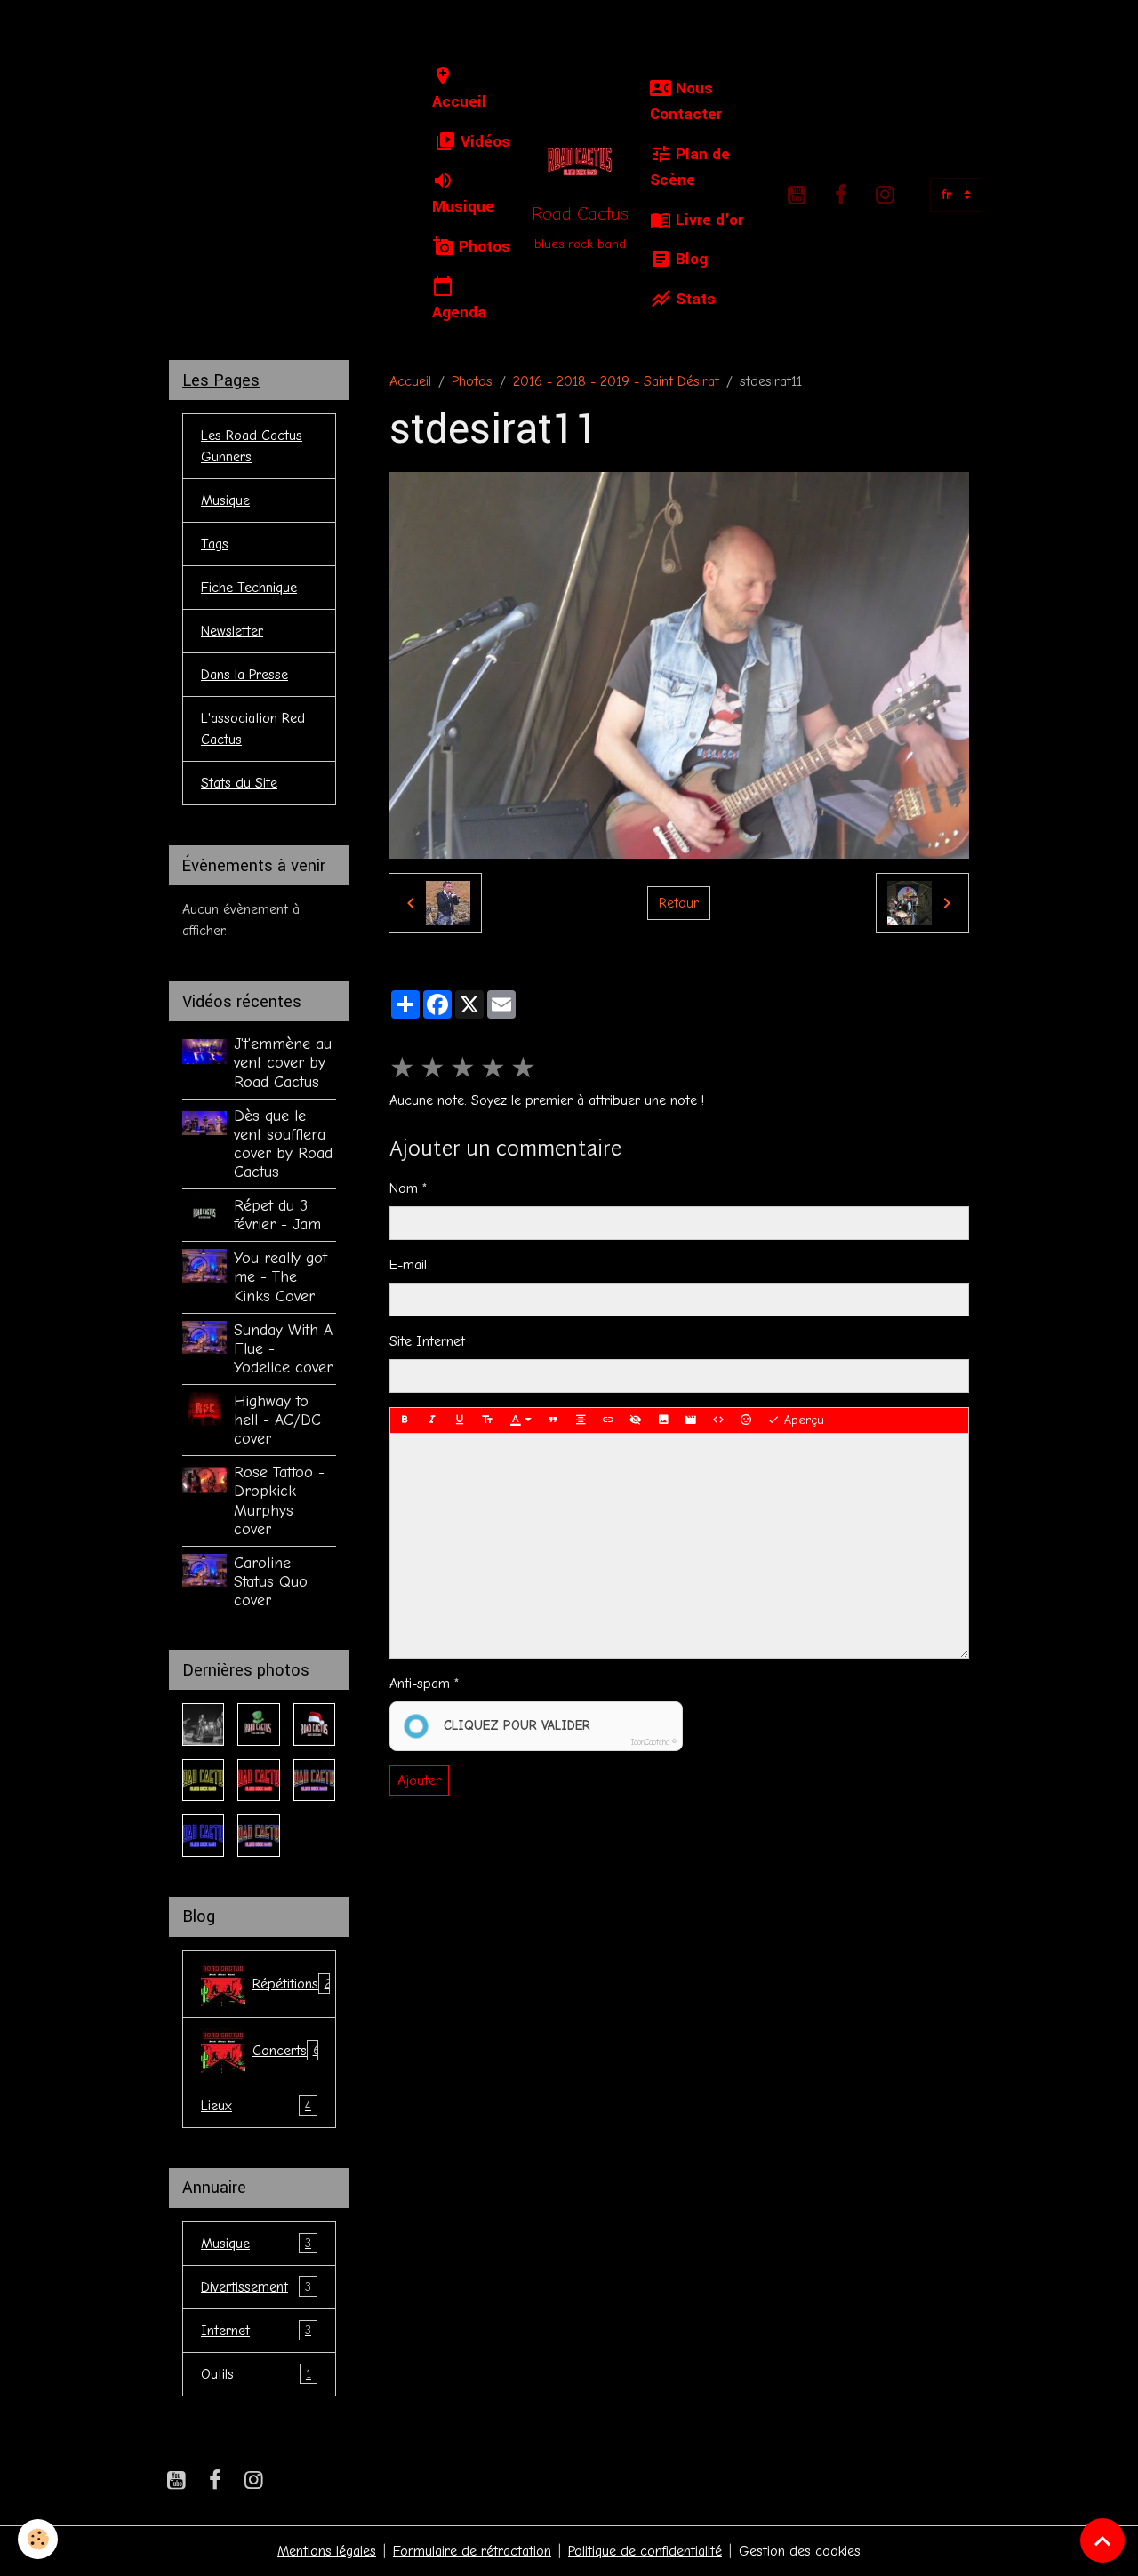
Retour (679, 903)
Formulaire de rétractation (472, 2551)
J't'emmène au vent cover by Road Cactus (283, 1062)
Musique (463, 207)
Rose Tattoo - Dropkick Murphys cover (279, 1500)
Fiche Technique (249, 588)
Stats (693, 299)
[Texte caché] (636, 1420)
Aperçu (802, 1420)
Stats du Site (239, 783)
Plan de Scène (690, 167)
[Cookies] (38, 2539)
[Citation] (553, 1420)
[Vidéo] (691, 1420)
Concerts (286, 2051)
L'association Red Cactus (253, 729)
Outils (256, 2374)
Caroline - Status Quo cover (271, 1581)
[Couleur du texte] (521, 1420)
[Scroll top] (1102, 2540)
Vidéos (483, 142)
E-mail (408, 1265)
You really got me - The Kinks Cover (280, 1276)
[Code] (718, 1420)
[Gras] (405, 1420)
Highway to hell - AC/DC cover (277, 1420)
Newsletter (232, 631)
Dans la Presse (244, 675)
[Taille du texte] (487, 1420)
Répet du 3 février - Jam (277, 1215)
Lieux (256, 2106)
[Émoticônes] (746, 1420)
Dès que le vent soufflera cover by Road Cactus (283, 1144)
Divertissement (256, 2287)
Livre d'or (707, 220)
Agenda (459, 312)
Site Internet (427, 1341)
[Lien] (608, 1420)
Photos (482, 247)
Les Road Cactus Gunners (252, 446)
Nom (404, 1188)
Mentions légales (327, 2551)
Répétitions (292, 1984)
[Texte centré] (581, 1420)
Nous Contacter (686, 101)
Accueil (459, 102)
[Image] (663, 1420)
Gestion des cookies (800, 2551)
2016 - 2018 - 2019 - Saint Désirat (616, 381)
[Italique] (432, 1420)
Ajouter (419, 1780)
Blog (689, 259)
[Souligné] (460, 1420)
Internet (256, 2331)
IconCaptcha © (654, 1742)
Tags (215, 544)
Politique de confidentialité (645, 2551)
